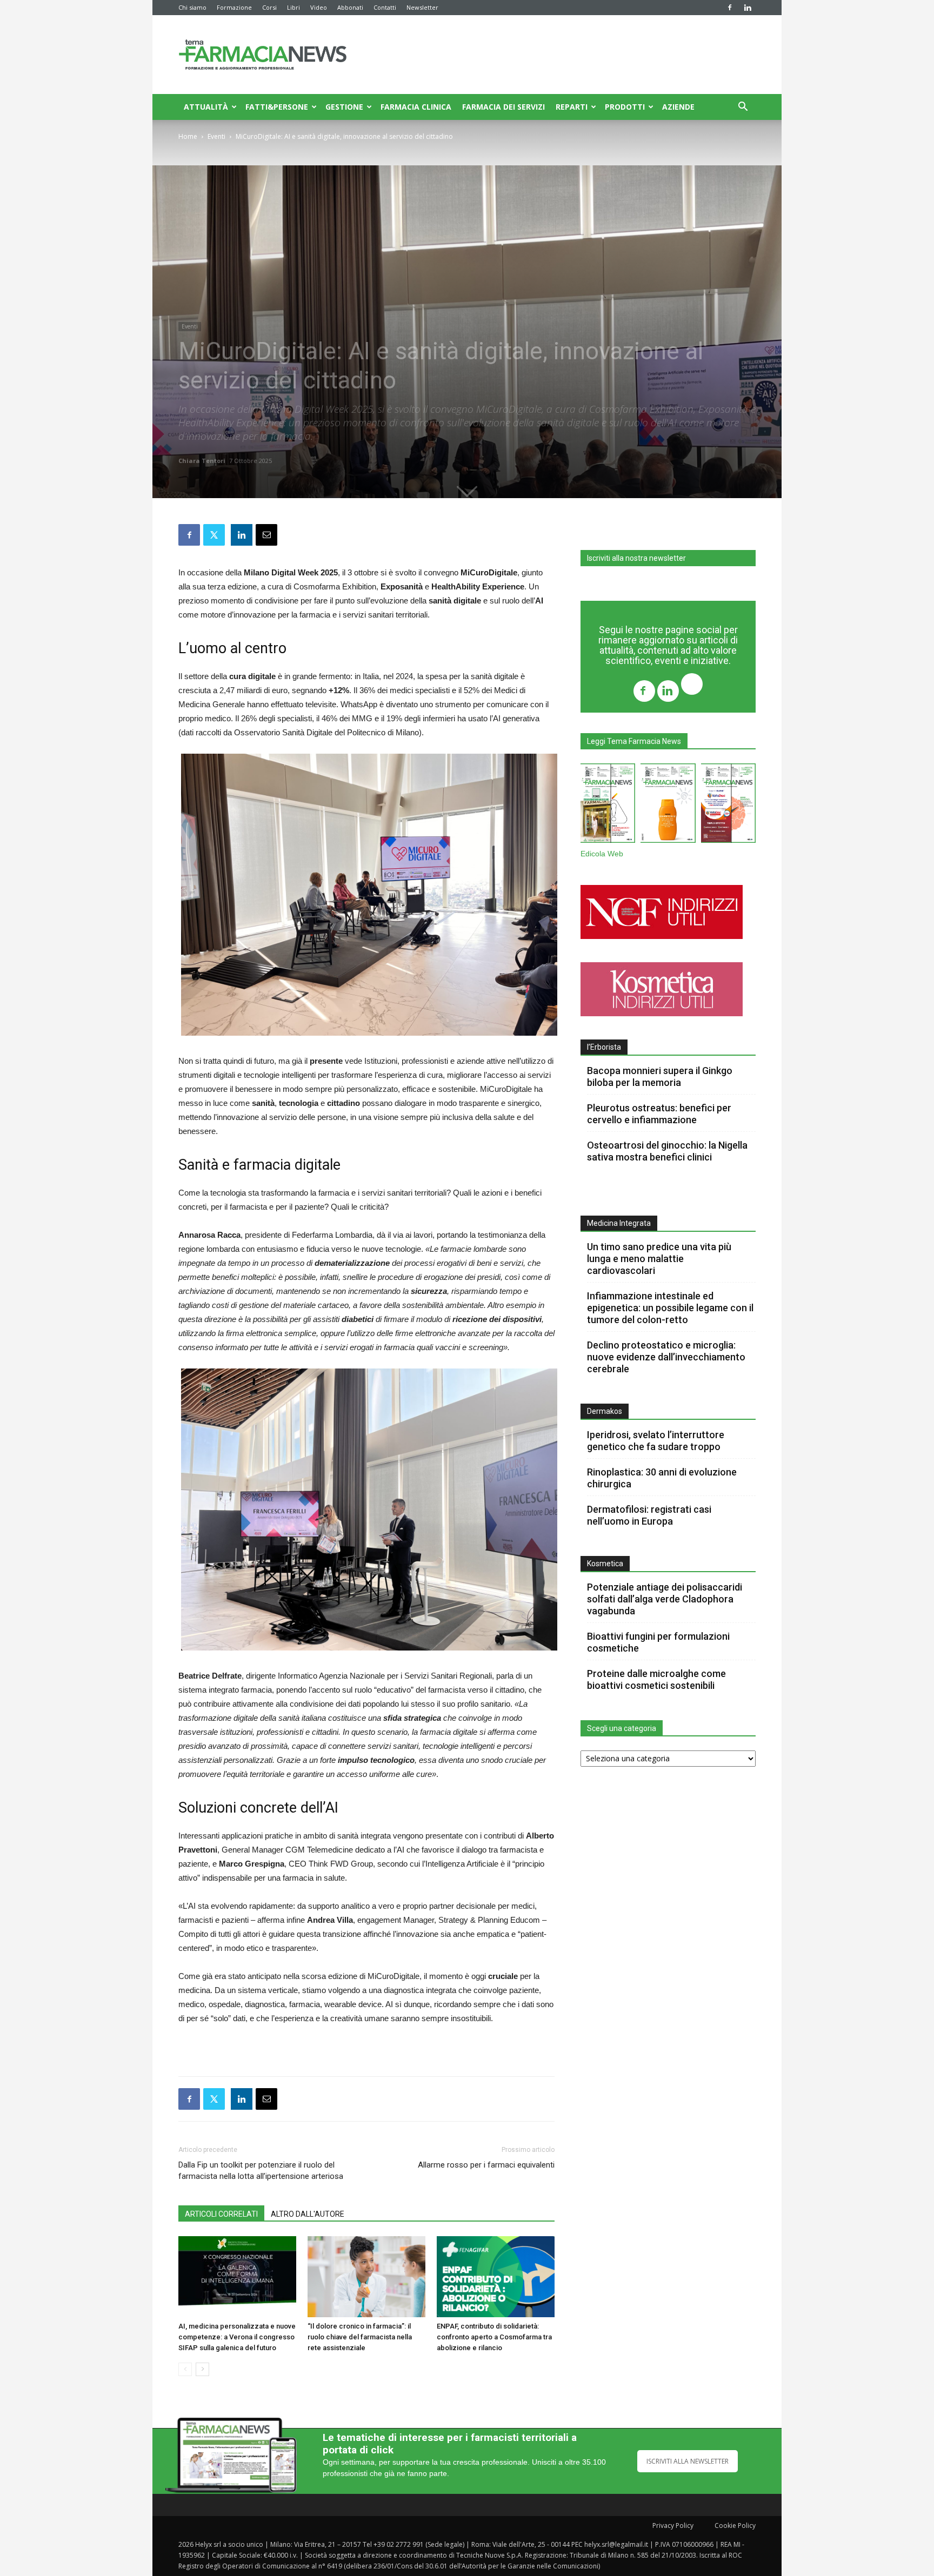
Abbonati (350, 7)
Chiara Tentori (202, 461)
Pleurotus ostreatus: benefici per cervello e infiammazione (659, 1114)
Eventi (216, 136)
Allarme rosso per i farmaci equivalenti (486, 2165)
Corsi (269, 7)
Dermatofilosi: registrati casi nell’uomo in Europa (649, 1515)
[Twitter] (692, 685)
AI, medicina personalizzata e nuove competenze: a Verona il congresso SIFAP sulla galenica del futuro (237, 2337)
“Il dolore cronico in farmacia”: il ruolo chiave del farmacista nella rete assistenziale (360, 2337)
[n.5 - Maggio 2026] (728, 805)
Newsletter (422, 7)
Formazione (234, 7)
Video (319, 7)
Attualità (206, 107)
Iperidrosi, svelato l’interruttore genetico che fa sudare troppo (656, 1441)
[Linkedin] (748, 8)
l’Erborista (604, 1047)
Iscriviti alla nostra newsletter (636, 558)
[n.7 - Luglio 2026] (608, 805)
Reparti (572, 107)
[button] (743, 108)
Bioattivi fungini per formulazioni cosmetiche (658, 1642)
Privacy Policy (673, 2525)
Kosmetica (605, 1564)
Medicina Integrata (619, 1223)
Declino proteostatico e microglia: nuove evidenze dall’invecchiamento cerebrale (666, 1357)
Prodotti (625, 107)
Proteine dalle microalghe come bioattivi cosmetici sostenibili (656, 1679)
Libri (293, 7)
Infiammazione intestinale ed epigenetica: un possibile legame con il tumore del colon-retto (670, 1308)
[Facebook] (730, 8)
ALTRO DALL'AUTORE (308, 2214)
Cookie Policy (735, 2525)
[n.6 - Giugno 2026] (668, 805)
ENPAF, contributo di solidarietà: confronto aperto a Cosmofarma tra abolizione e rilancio (494, 2337)
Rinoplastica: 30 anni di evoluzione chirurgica (662, 1478)
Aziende (678, 107)
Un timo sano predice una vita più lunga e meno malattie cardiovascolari (659, 1259)
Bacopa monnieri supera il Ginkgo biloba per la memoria (660, 1076)
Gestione (344, 107)
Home (188, 136)
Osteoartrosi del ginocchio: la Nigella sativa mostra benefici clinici (667, 1151)
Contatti (385, 7)
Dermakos (605, 1411)
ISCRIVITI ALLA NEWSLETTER (688, 2461)
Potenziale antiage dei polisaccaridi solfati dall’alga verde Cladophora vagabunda (665, 1599)
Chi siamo (192, 7)
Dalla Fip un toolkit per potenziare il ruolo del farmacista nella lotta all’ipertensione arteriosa (261, 2171)
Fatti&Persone (277, 107)
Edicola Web (602, 854)
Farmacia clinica (416, 107)
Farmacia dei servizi (503, 107)
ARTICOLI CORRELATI (221, 2214)
